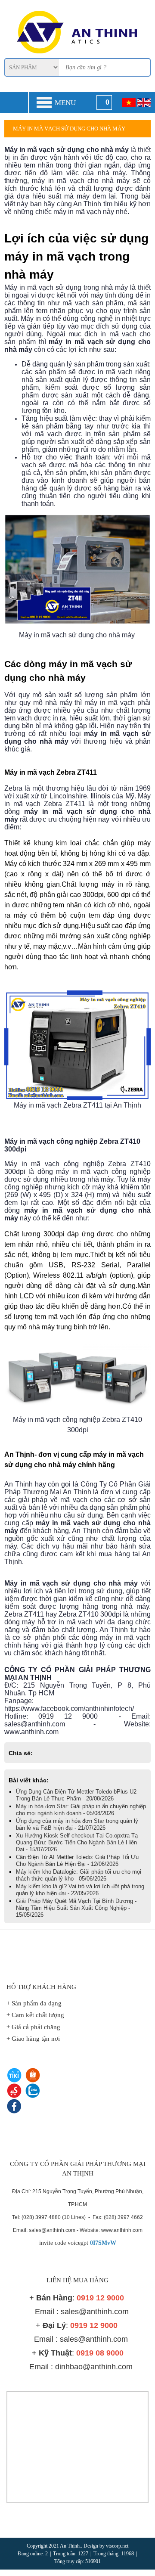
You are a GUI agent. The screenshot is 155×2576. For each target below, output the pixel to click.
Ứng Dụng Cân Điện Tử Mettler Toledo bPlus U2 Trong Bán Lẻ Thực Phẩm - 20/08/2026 (76, 1795)
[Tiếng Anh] (144, 102)
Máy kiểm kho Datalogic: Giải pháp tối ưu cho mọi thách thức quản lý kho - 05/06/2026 (79, 1875)
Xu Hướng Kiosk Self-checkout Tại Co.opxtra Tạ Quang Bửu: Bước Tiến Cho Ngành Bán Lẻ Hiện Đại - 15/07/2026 (77, 1842)
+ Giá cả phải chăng (33, 2027)
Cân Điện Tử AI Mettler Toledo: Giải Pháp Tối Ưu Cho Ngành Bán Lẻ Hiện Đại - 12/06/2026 (77, 1861)
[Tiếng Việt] (129, 102)
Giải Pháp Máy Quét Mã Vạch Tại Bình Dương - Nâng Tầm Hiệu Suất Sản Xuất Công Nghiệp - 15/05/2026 (76, 1908)
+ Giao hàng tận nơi (33, 2039)
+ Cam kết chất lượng (35, 2015)
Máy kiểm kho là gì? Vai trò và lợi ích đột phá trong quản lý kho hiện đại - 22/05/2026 (80, 1890)
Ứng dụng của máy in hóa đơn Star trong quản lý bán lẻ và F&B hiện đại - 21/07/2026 (77, 1824)
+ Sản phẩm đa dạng (34, 2003)
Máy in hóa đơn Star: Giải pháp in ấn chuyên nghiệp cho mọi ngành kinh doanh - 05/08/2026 (81, 1810)
